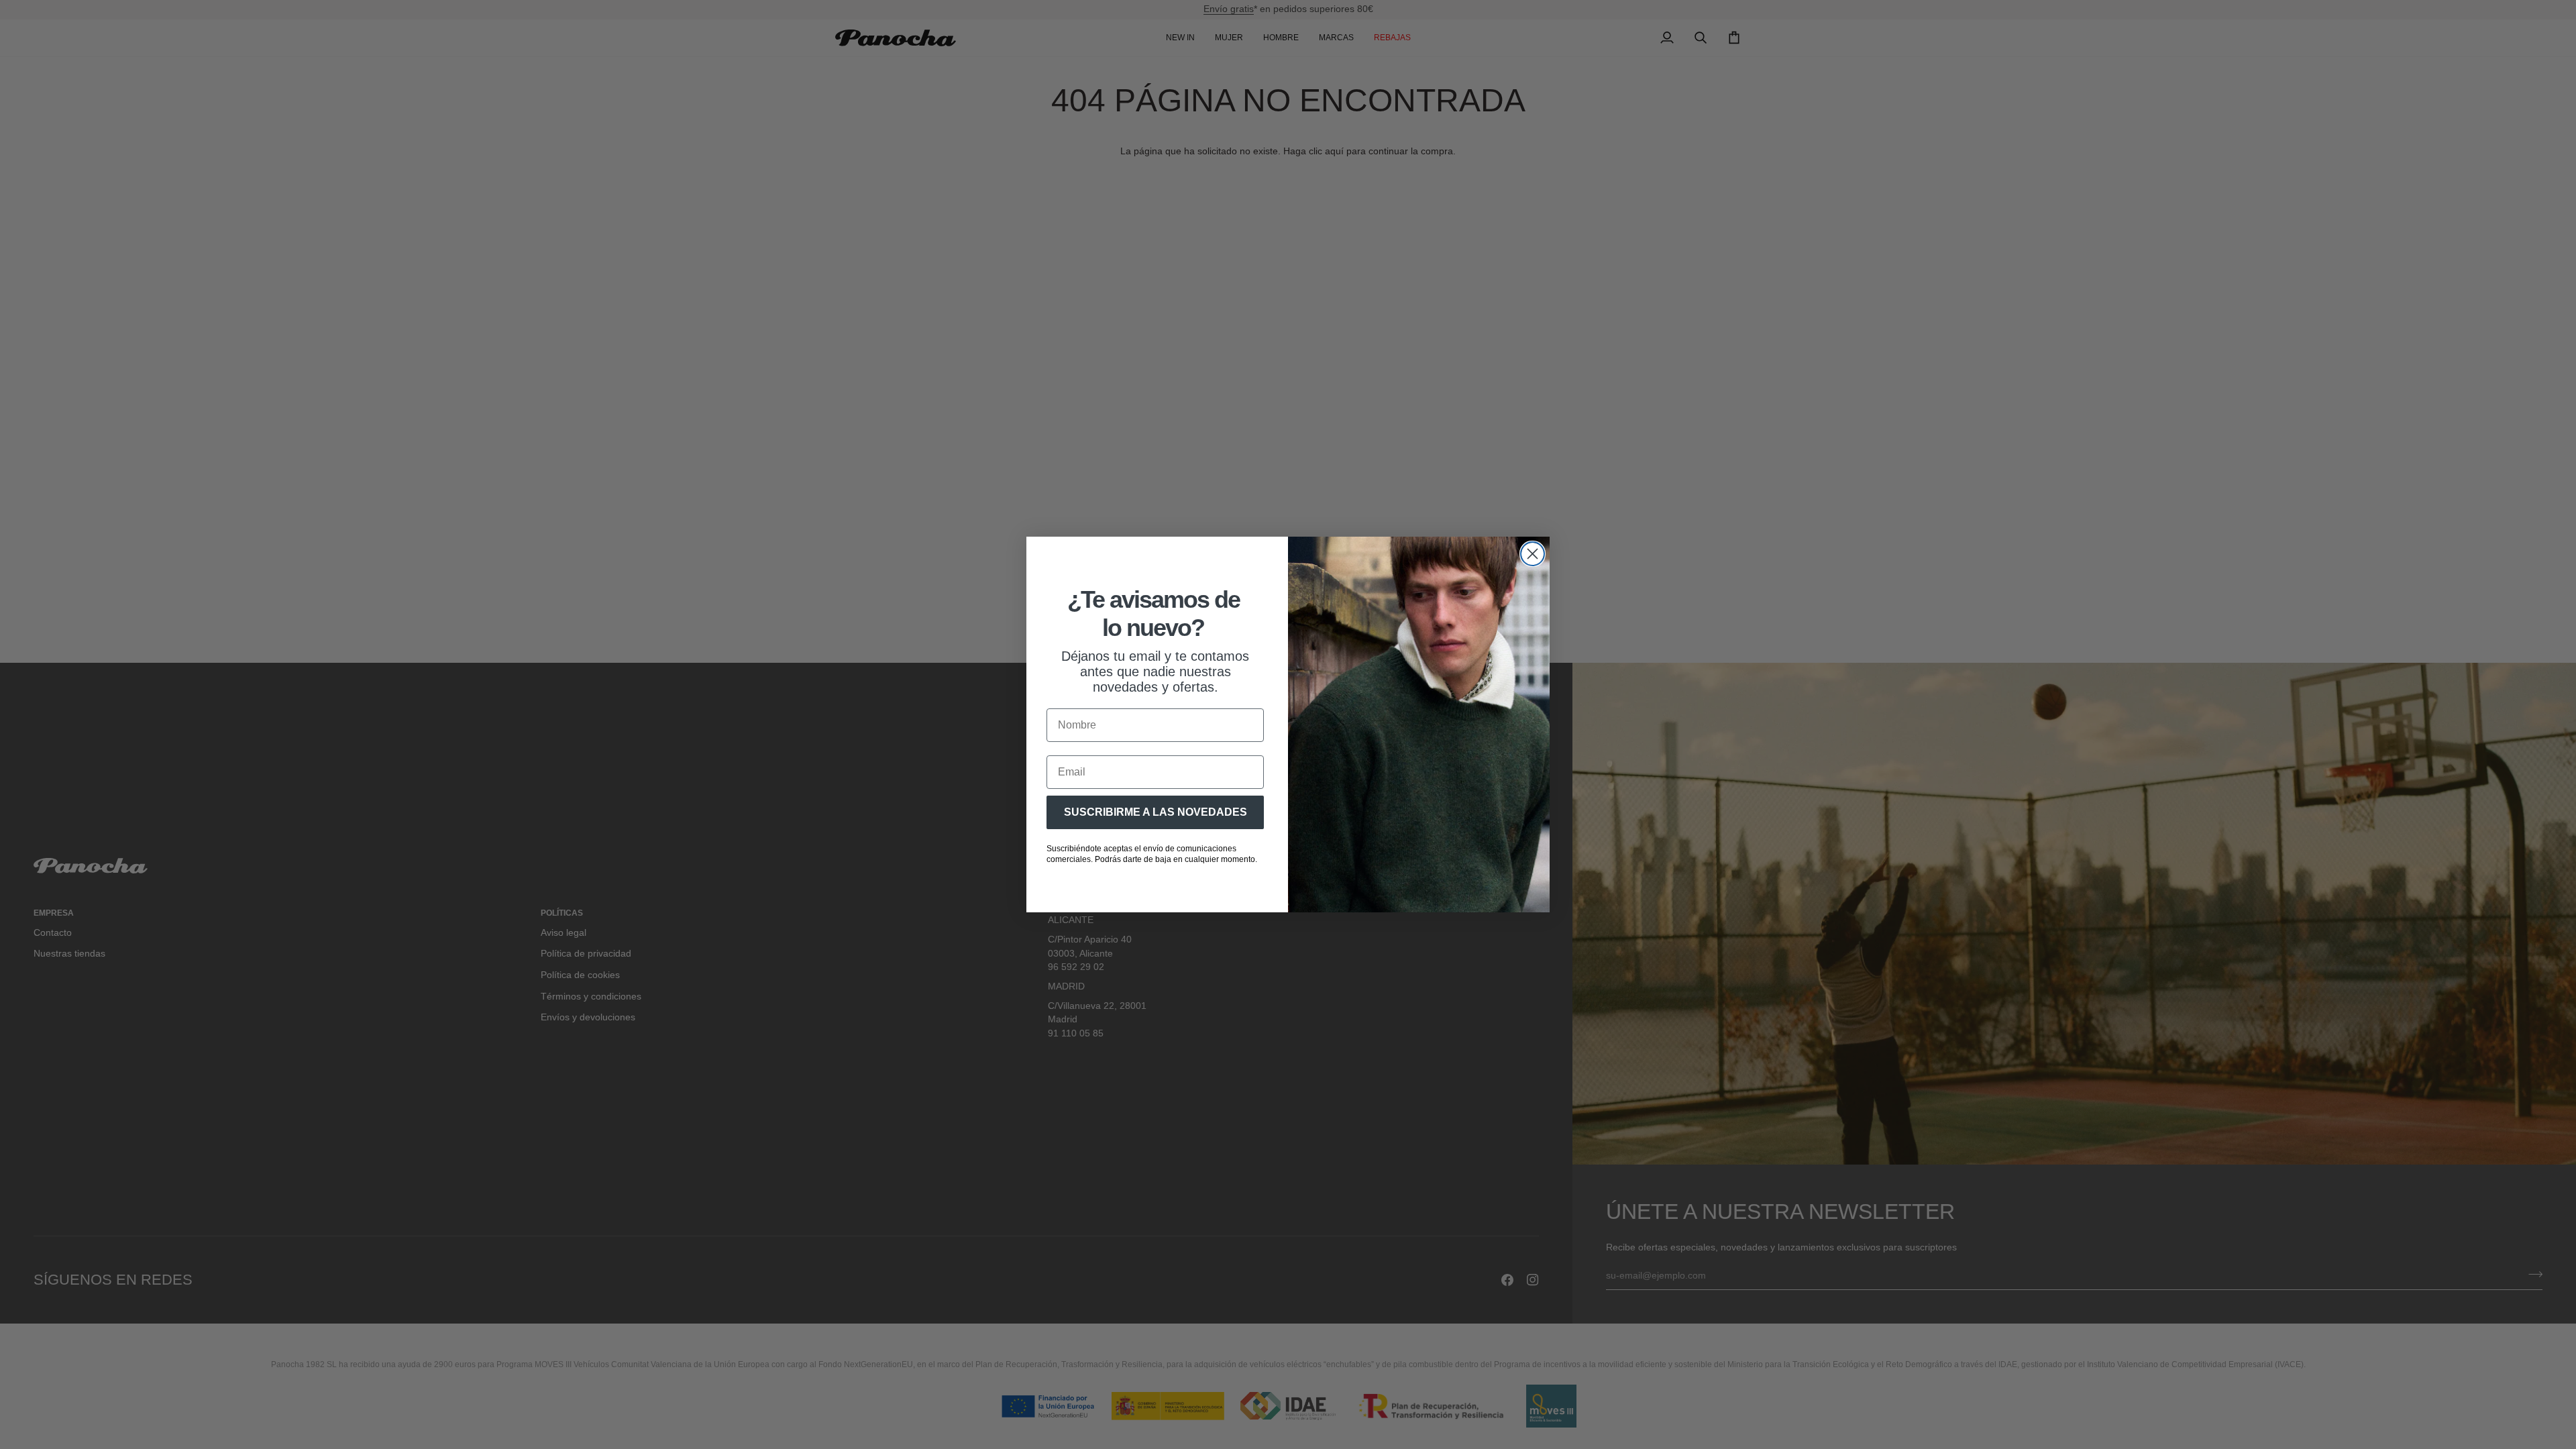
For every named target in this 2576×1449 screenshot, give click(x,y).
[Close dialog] (1533, 554)
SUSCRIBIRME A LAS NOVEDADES (1156, 812)
